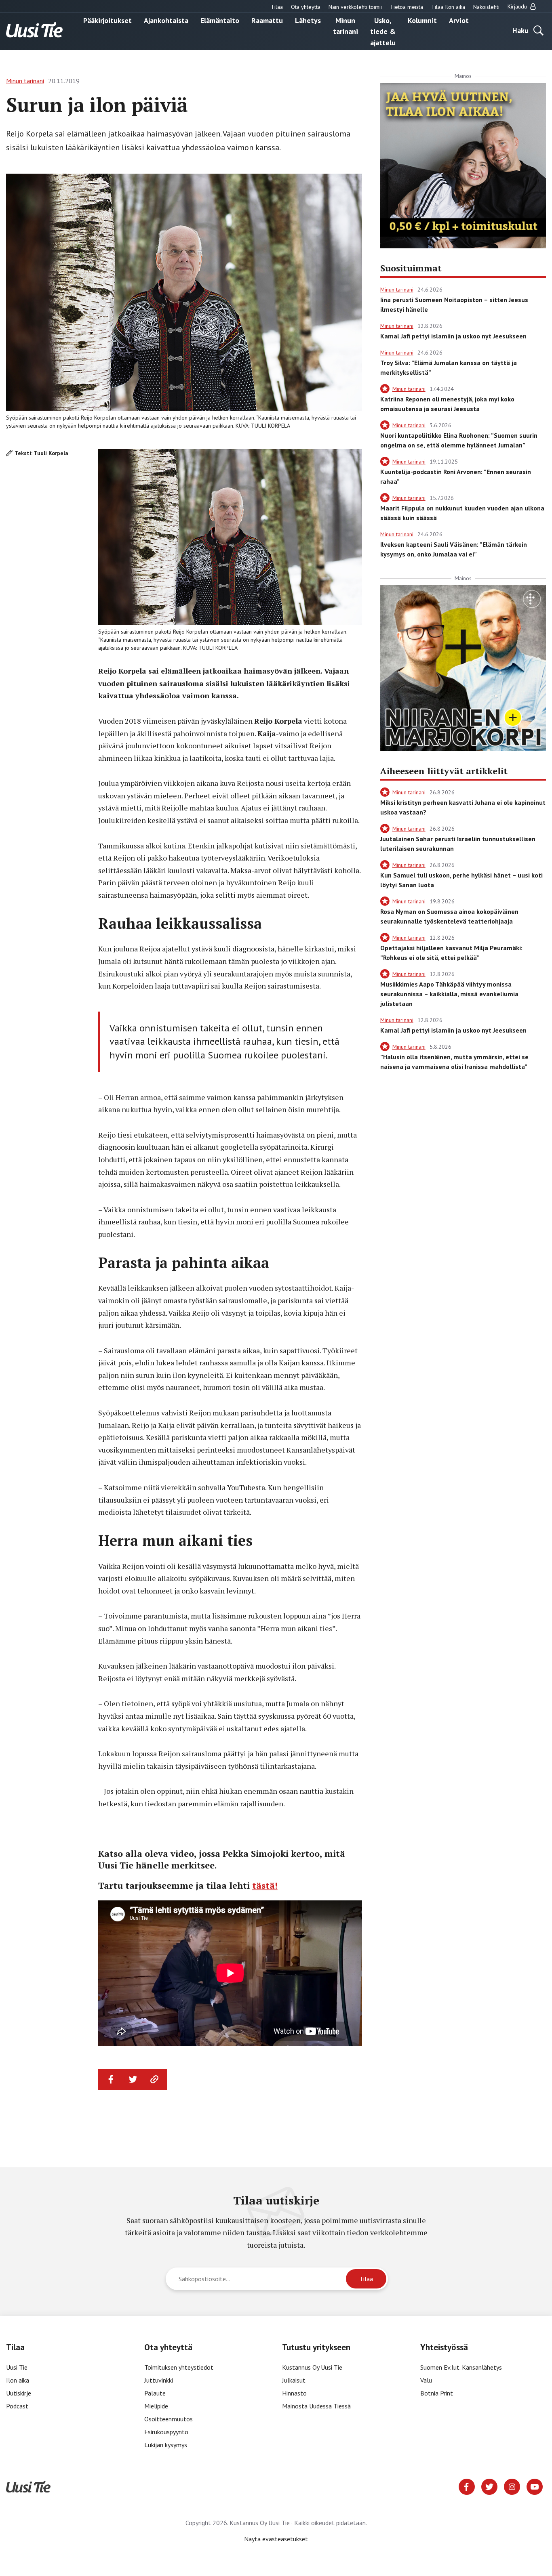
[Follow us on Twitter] (489, 2486)
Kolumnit (422, 20)
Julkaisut (294, 2380)
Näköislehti (486, 7)
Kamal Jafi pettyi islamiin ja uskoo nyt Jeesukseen (453, 336)
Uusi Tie (18, 2367)
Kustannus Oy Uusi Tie (312, 2367)
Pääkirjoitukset (107, 20)
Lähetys (308, 20)
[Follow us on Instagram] (512, 2486)
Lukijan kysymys (166, 2445)
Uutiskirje (19, 2393)
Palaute (155, 2393)
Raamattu (267, 20)
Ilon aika (18, 2380)
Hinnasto (294, 2393)
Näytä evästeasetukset (276, 2539)
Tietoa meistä (407, 7)
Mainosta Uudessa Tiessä (316, 2406)
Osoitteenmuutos (169, 2419)
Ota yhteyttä (306, 7)
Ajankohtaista (166, 20)
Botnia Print (437, 2393)
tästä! (265, 1885)
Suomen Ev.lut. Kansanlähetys (461, 2367)
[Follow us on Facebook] (467, 2486)
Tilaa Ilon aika (448, 7)
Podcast (17, 2406)
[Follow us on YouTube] (535, 2486)
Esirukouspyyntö (166, 2432)
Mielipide (156, 2406)
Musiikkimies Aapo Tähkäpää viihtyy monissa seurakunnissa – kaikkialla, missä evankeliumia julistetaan (449, 994)
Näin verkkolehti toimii (355, 7)
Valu (426, 2380)
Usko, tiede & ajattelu (383, 31)
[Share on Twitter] (133, 2079)
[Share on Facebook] (111, 2079)
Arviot (459, 20)
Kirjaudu (518, 6)
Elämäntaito (220, 20)
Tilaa (277, 7)
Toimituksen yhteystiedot (179, 2367)
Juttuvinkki (159, 2380)
